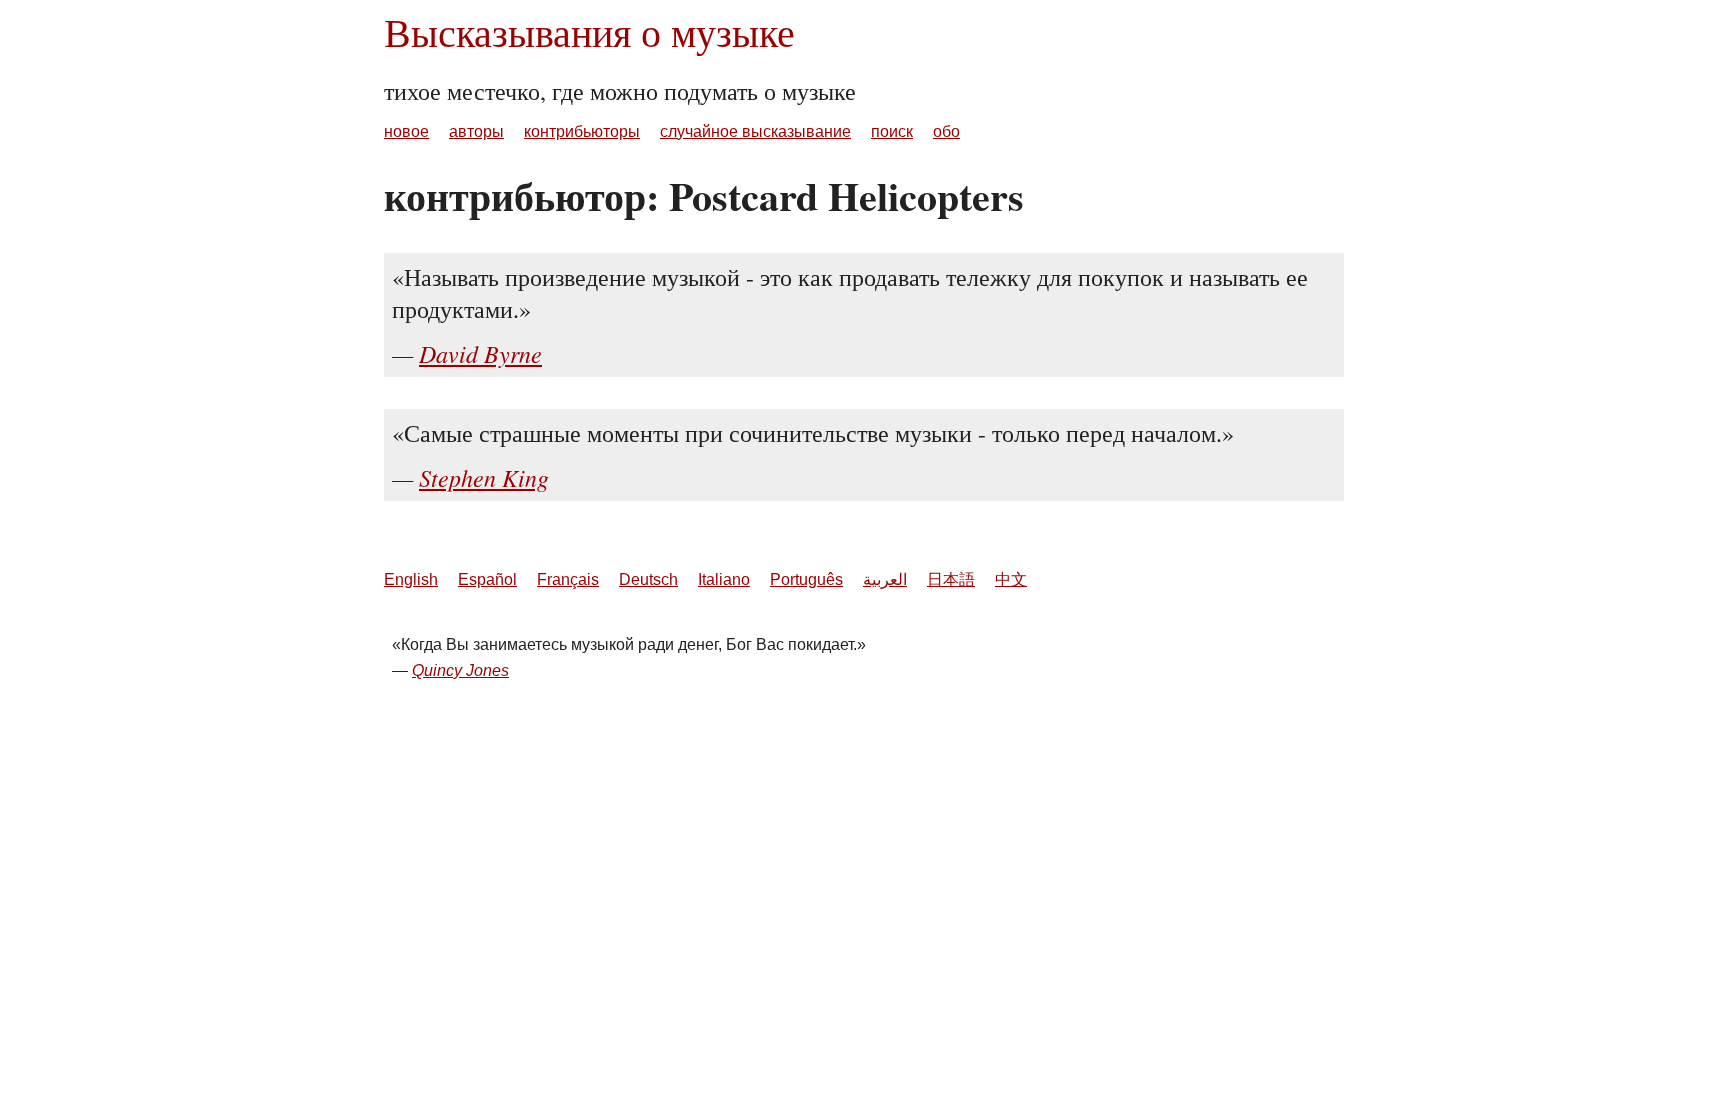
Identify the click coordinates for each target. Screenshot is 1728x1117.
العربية (885, 579)
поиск (892, 131)
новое (406, 131)
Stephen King (484, 477)
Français (568, 579)
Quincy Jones (460, 670)
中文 (1011, 579)
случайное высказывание (755, 131)
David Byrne (480, 353)
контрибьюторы (582, 131)
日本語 (951, 579)
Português (806, 579)
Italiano (724, 579)
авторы (476, 131)
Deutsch (648, 579)
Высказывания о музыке (589, 31)
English (411, 579)
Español (487, 579)
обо (946, 131)
